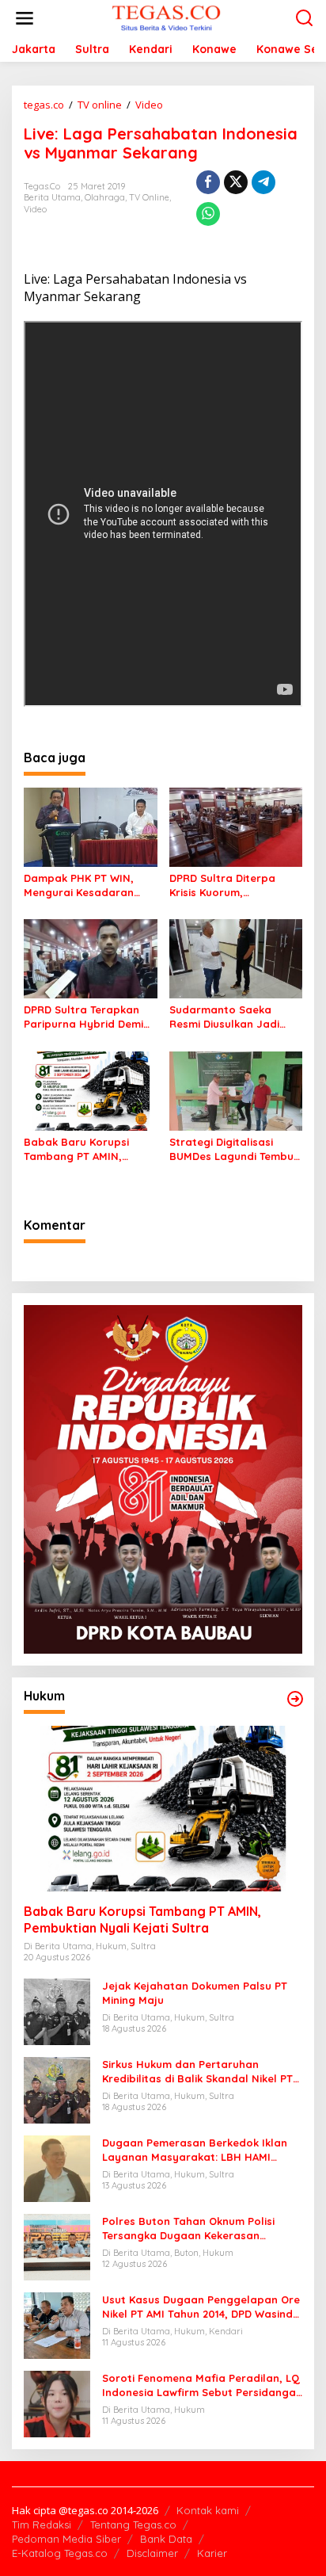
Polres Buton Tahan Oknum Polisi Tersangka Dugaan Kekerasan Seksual (188, 2229)
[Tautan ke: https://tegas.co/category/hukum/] (295, 1699)
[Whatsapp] (208, 214)
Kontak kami (208, 2510)
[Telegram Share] (263, 182)
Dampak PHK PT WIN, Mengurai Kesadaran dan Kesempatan (79, 885)
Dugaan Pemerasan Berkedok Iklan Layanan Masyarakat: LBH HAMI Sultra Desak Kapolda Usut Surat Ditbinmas (195, 2150)
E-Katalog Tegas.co (60, 2553)
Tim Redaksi (42, 2524)
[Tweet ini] (236, 182)
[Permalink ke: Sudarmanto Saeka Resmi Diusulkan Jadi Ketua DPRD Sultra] (236, 958)
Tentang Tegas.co (133, 2524)
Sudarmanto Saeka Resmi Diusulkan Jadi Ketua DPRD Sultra (224, 1017)
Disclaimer (152, 2553)
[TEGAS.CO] (166, 17)
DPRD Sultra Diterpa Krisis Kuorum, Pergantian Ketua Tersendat (222, 885)
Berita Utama (52, 197)
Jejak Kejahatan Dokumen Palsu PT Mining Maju (195, 1993)
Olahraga (105, 197)
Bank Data (166, 2539)
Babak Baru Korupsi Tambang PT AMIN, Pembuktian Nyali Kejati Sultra (86, 1149)
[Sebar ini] (208, 182)
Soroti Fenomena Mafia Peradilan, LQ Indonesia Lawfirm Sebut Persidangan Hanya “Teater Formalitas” (202, 2385)
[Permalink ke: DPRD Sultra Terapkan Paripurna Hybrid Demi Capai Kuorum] (91, 958)
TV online (149, 197)
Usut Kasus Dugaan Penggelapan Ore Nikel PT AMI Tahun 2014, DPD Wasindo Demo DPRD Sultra (201, 2307)
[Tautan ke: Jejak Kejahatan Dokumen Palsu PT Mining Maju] (57, 2011)
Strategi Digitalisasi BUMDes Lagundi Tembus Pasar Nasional (234, 1149)
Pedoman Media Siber (66, 2539)
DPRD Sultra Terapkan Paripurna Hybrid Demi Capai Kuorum (83, 1017)
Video (35, 209)
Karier (212, 2553)
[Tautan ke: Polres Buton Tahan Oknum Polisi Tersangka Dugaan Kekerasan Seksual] (57, 2246)
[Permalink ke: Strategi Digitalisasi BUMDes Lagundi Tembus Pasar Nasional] (236, 1090)
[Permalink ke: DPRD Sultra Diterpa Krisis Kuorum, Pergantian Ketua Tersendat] (236, 826)
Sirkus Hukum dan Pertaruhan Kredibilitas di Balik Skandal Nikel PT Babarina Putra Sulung (197, 2072)
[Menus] (25, 18)
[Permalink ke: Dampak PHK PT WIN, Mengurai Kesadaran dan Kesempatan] (91, 826)
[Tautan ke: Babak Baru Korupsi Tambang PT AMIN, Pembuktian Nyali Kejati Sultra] (163, 1809)
